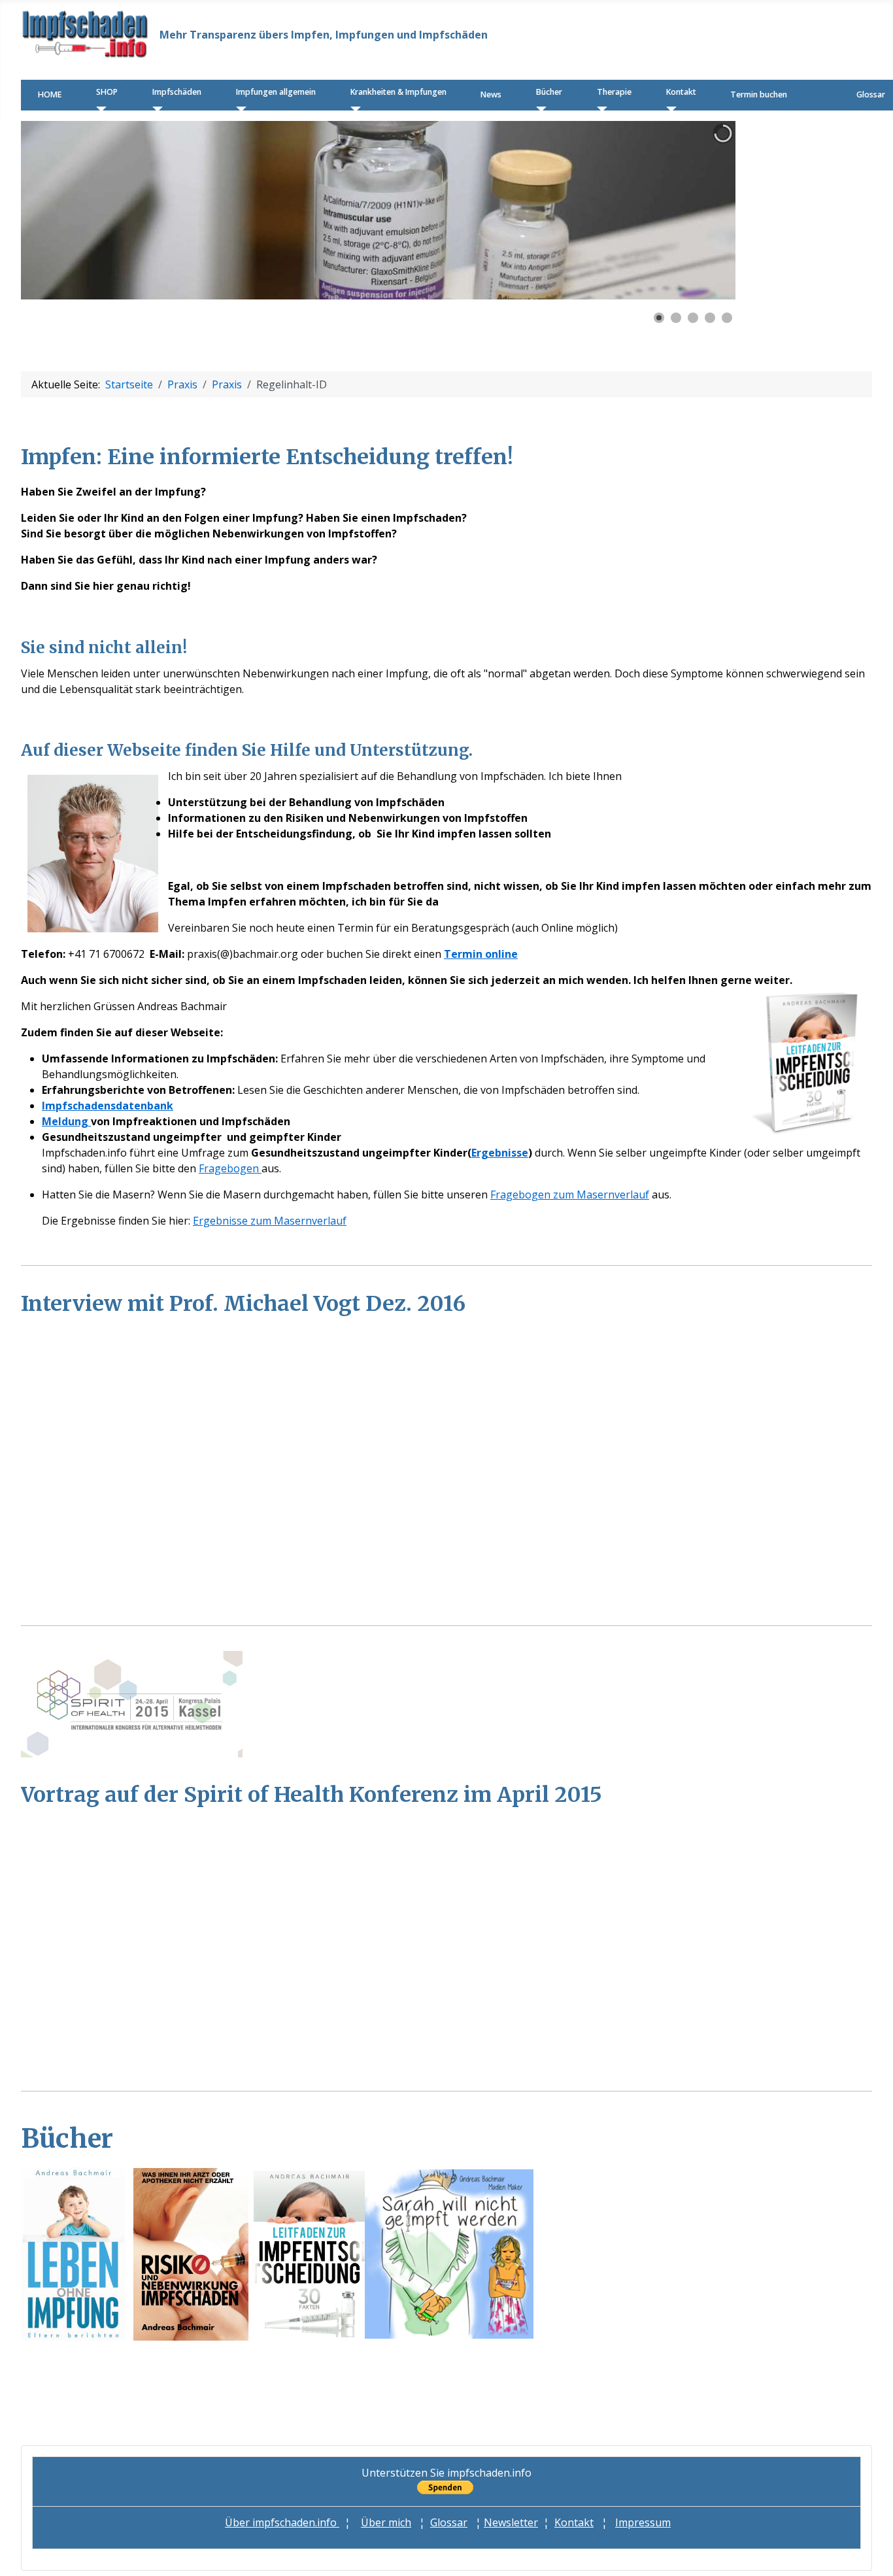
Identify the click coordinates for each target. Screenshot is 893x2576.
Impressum (643, 2522)
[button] (696, 210)
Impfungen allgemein (276, 92)
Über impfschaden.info (282, 2522)
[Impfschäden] (155, 109)
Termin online (481, 954)
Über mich (386, 2522)
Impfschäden (177, 92)
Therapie (614, 92)
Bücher (549, 92)
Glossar (871, 94)
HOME (50, 94)
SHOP (107, 92)
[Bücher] (538, 109)
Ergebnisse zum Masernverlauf (270, 1221)
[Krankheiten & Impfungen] (353, 109)
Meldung (66, 1121)
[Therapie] (599, 109)
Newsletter (511, 2522)
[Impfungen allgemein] (238, 109)
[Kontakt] (668, 109)
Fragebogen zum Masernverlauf (570, 1195)
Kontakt (681, 92)
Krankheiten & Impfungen (398, 92)
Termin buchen (759, 94)
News (491, 94)
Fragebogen (230, 1168)
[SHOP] (98, 109)
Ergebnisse (500, 1153)
